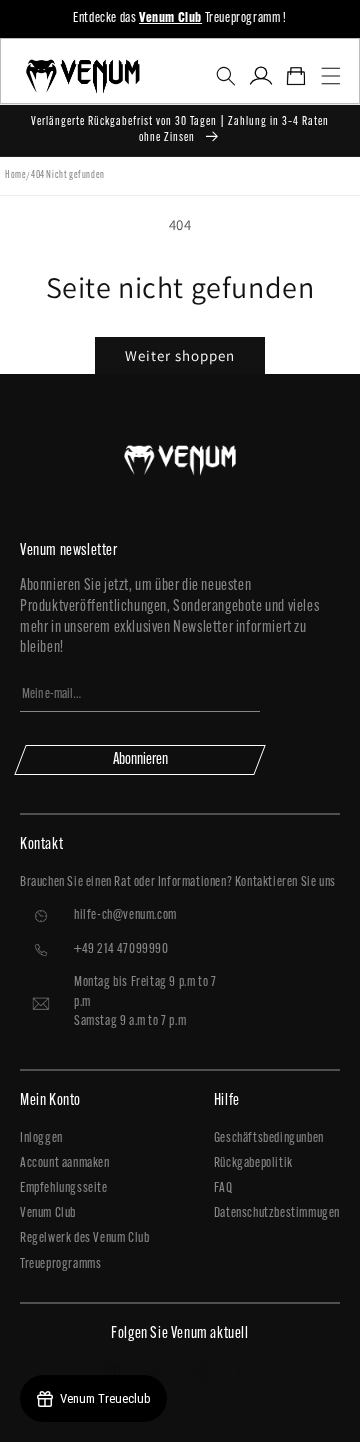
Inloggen (41, 1138)
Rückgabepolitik (253, 1163)
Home (15, 175)
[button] (225, 76)
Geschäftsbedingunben (269, 1138)
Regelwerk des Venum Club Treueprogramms (84, 1251)
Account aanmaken (65, 1163)
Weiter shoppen (180, 355)
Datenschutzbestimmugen (277, 1213)
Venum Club (48, 1213)
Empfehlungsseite (64, 1188)
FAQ (223, 1188)
